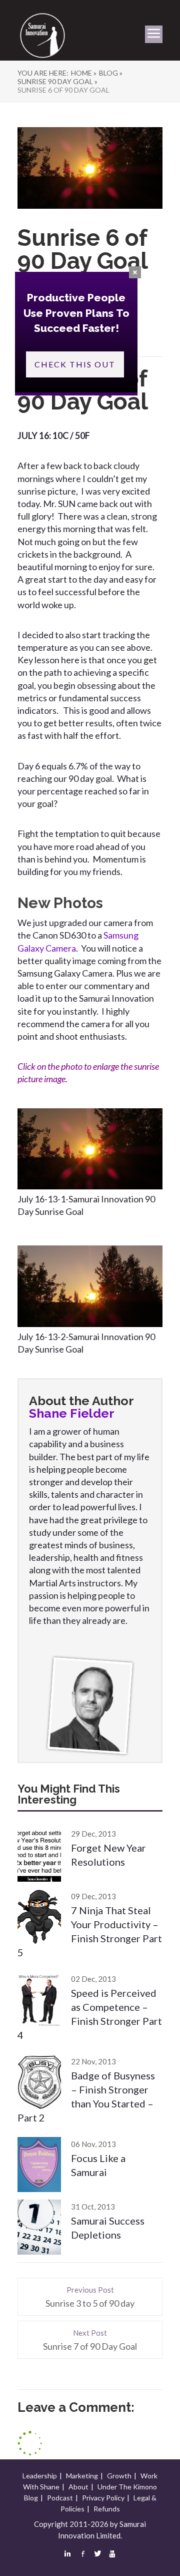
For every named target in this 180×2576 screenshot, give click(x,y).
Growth (119, 2476)
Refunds (107, 2509)
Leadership (40, 2476)
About (78, 2487)
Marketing (82, 2476)
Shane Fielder (72, 1413)
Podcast (60, 2498)
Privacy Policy (103, 2498)
